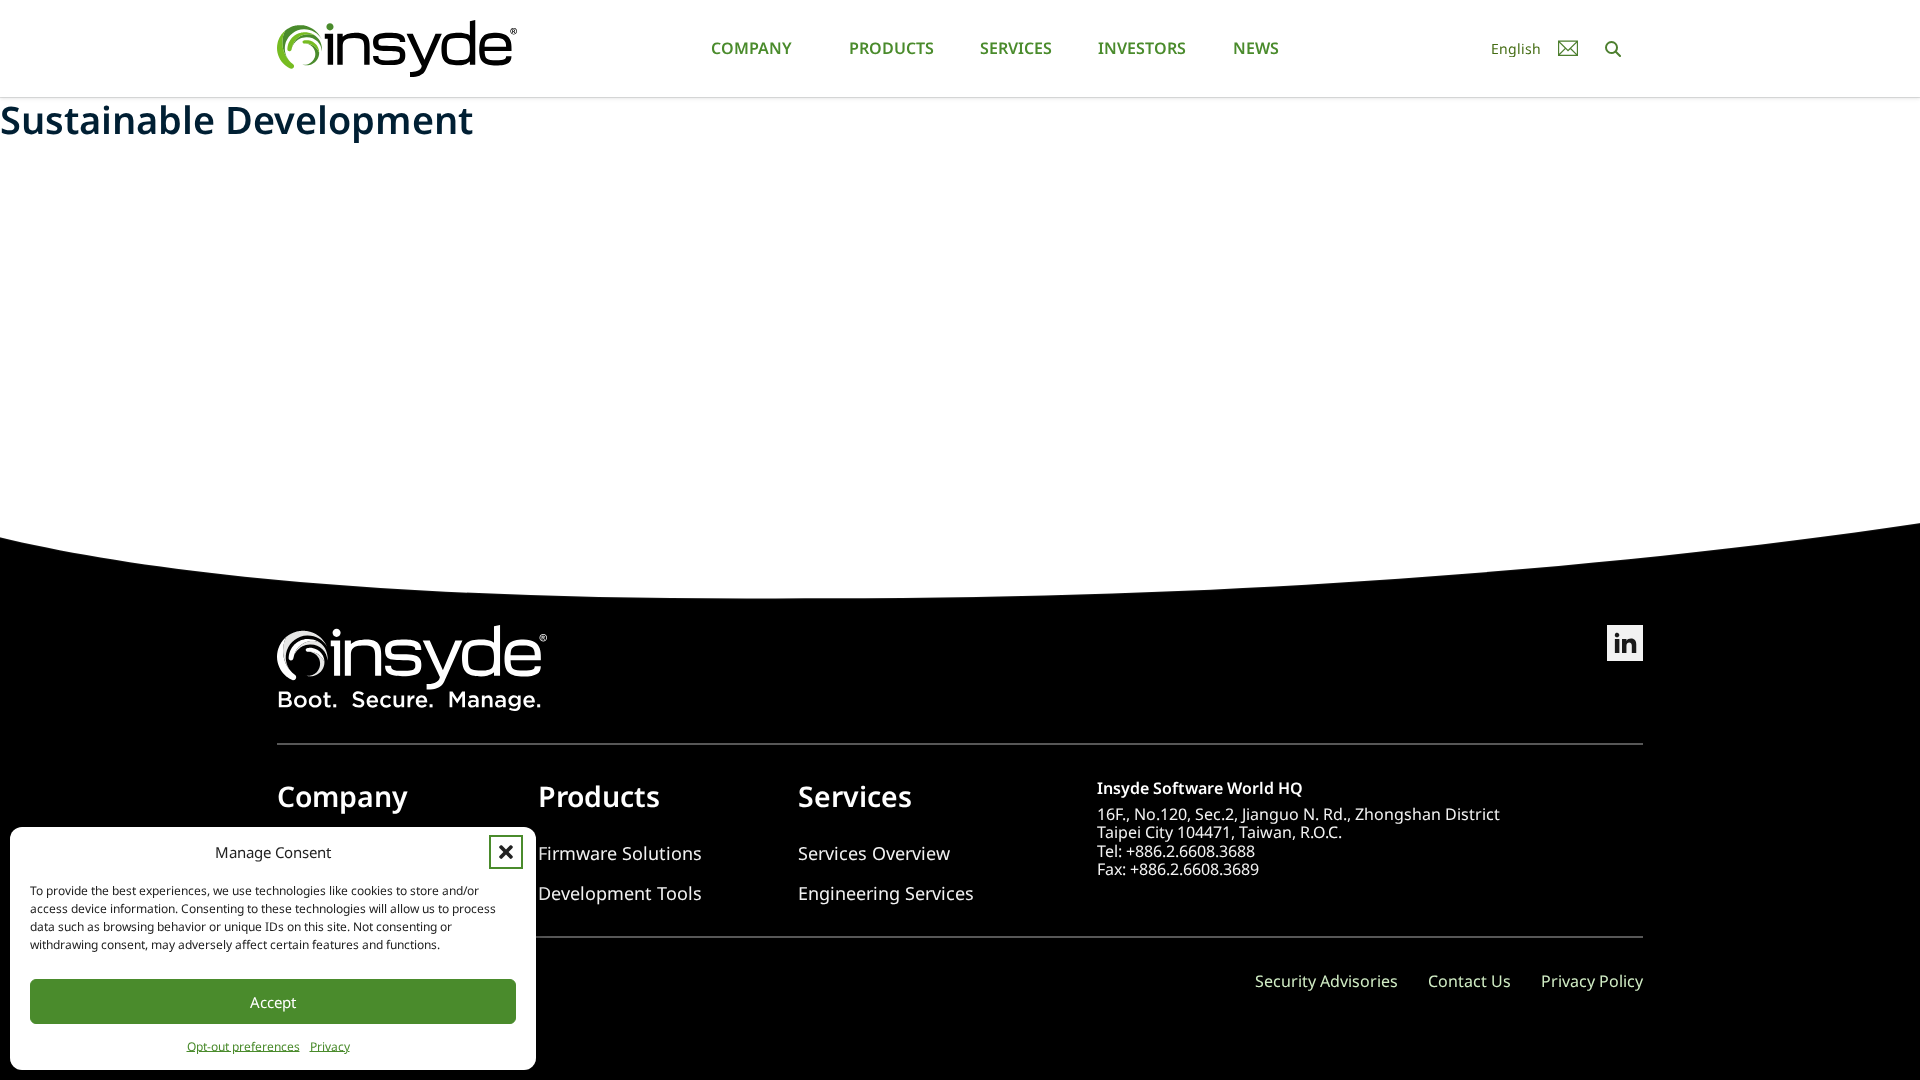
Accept (273, 1002)
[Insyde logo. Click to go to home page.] (397, 47)
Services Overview (874, 853)
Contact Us (1469, 981)
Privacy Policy (1592, 981)
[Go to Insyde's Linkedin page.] (1625, 668)
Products (891, 48)
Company (751, 48)
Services (1016, 48)
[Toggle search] (1613, 49)
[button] (506, 852)
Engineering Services (886, 893)
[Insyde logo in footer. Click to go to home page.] (412, 666)
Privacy (330, 1046)
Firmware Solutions (620, 853)
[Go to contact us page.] (1568, 48)
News (1256, 48)
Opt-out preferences (243, 1046)
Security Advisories (1326, 981)
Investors (1142, 48)
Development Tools (620, 893)
